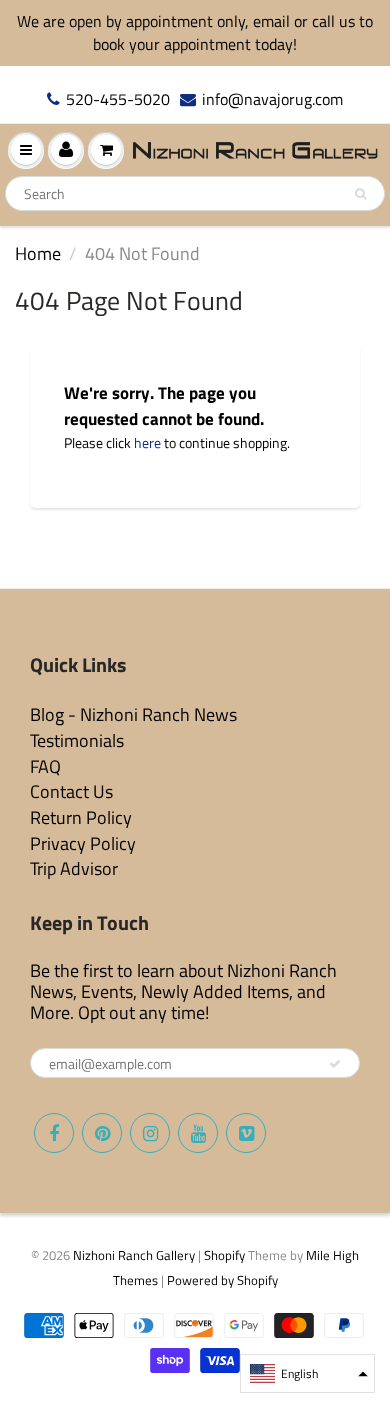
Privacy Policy (83, 843)
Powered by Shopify (222, 1280)
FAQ (45, 766)
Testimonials (77, 740)
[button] (307, 1373)
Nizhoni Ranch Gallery (134, 1255)
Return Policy (81, 817)
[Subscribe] (335, 1064)
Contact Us (71, 791)
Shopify (224, 1255)
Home (38, 253)
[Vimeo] (246, 1133)
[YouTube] (198, 1133)
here (147, 442)
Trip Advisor (74, 868)
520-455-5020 (118, 99)
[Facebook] (54, 1133)
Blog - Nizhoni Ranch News (133, 714)
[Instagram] (150, 1133)
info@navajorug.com (272, 99)
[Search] (360, 194)
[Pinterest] (102, 1133)
